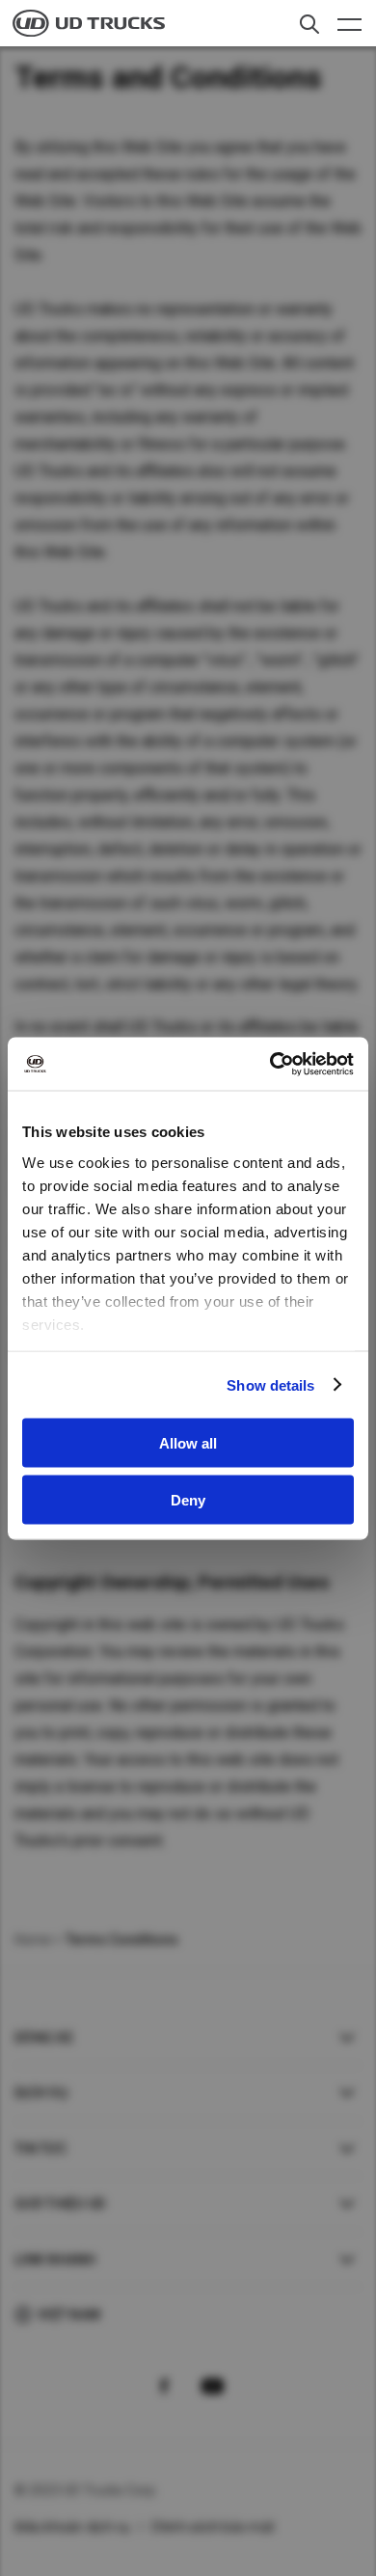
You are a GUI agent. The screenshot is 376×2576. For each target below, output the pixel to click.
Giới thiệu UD (60, 2204)
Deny (188, 1499)
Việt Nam (69, 2315)
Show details (270, 1384)
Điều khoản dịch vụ (73, 2527)
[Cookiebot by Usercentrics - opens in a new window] (270, 1064)
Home (33, 1939)
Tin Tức (40, 2149)
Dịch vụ (41, 2093)
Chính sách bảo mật (213, 2527)
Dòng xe (44, 2038)
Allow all (188, 1443)
